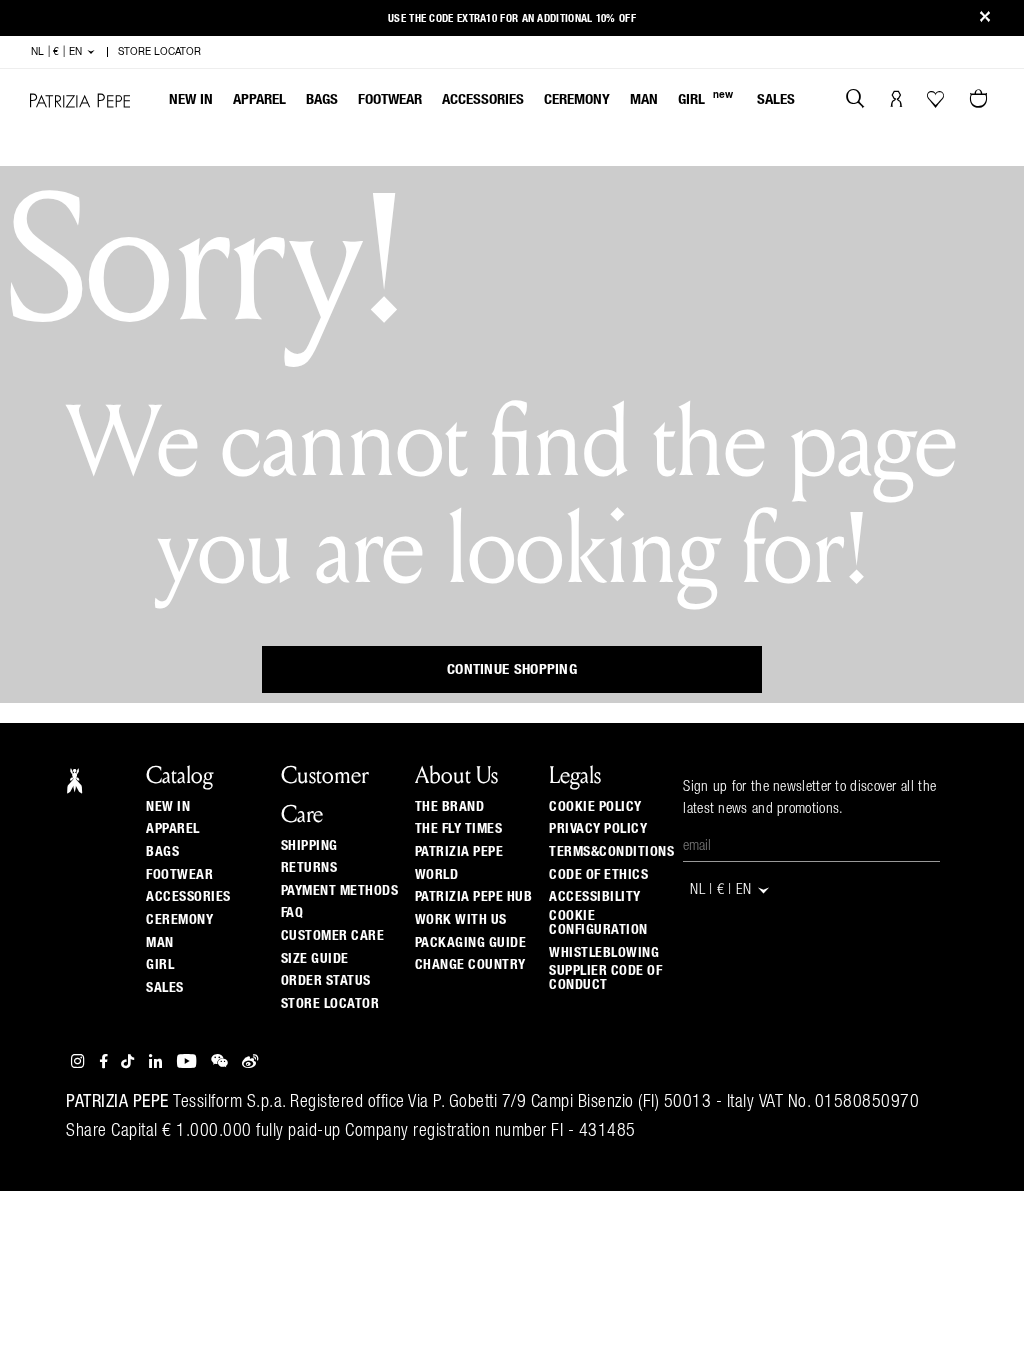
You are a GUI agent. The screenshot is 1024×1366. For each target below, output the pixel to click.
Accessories (483, 99)
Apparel (259, 99)
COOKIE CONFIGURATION (598, 923)
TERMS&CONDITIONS (611, 852)
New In (191, 99)
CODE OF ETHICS (598, 875)
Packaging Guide (471, 943)
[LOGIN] (896, 101)
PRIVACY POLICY (598, 829)
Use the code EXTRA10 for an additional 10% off (512, 18)
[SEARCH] (855, 101)
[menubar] (482, 101)
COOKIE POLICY (595, 807)
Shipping (309, 846)
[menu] (482, 101)
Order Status (326, 981)
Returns (309, 868)
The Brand (450, 807)
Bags (322, 99)
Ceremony (577, 99)
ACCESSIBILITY (595, 897)
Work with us (461, 920)
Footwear (390, 99)
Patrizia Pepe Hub (474, 897)
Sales (776, 99)
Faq (292, 913)
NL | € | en (58, 52)
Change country (470, 965)
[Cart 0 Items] (981, 101)
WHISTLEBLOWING (604, 953)
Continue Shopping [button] (512, 669)
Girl (705, 98)
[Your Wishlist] (937, 104)
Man (644, 99)
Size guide (315, 959)
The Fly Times (459, 829)
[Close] (985, 18)
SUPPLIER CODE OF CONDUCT (605, 978)
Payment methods (340, 891)
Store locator (330, 1004)
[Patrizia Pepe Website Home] (80, 100)
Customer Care (333, 936)
